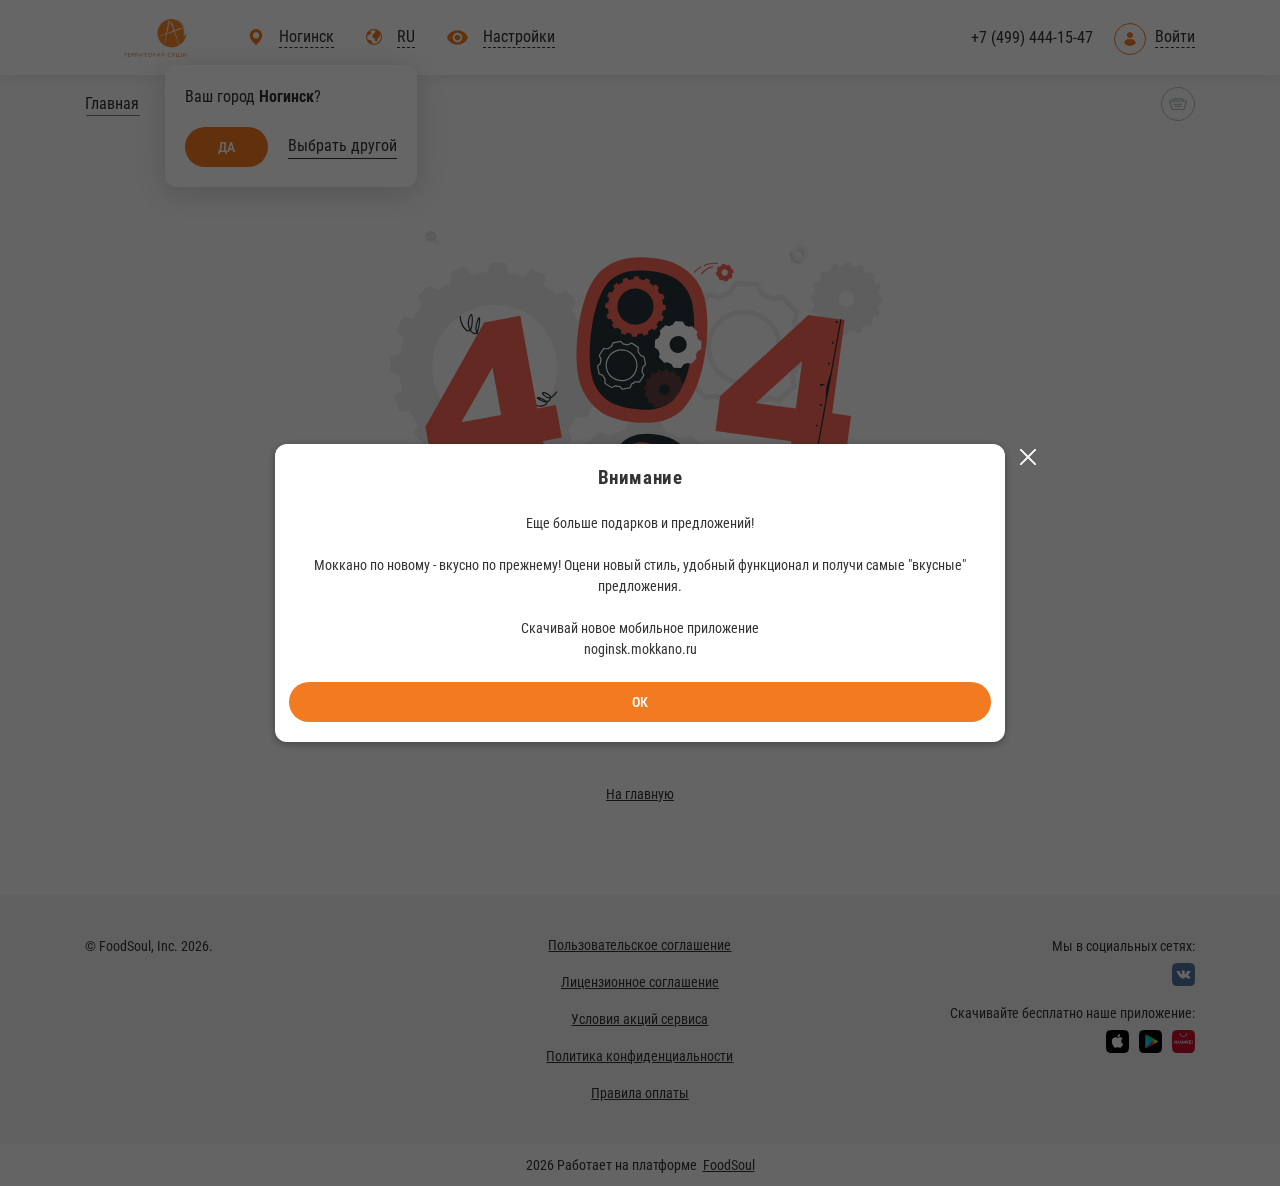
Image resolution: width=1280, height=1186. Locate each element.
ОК (640, 702)
